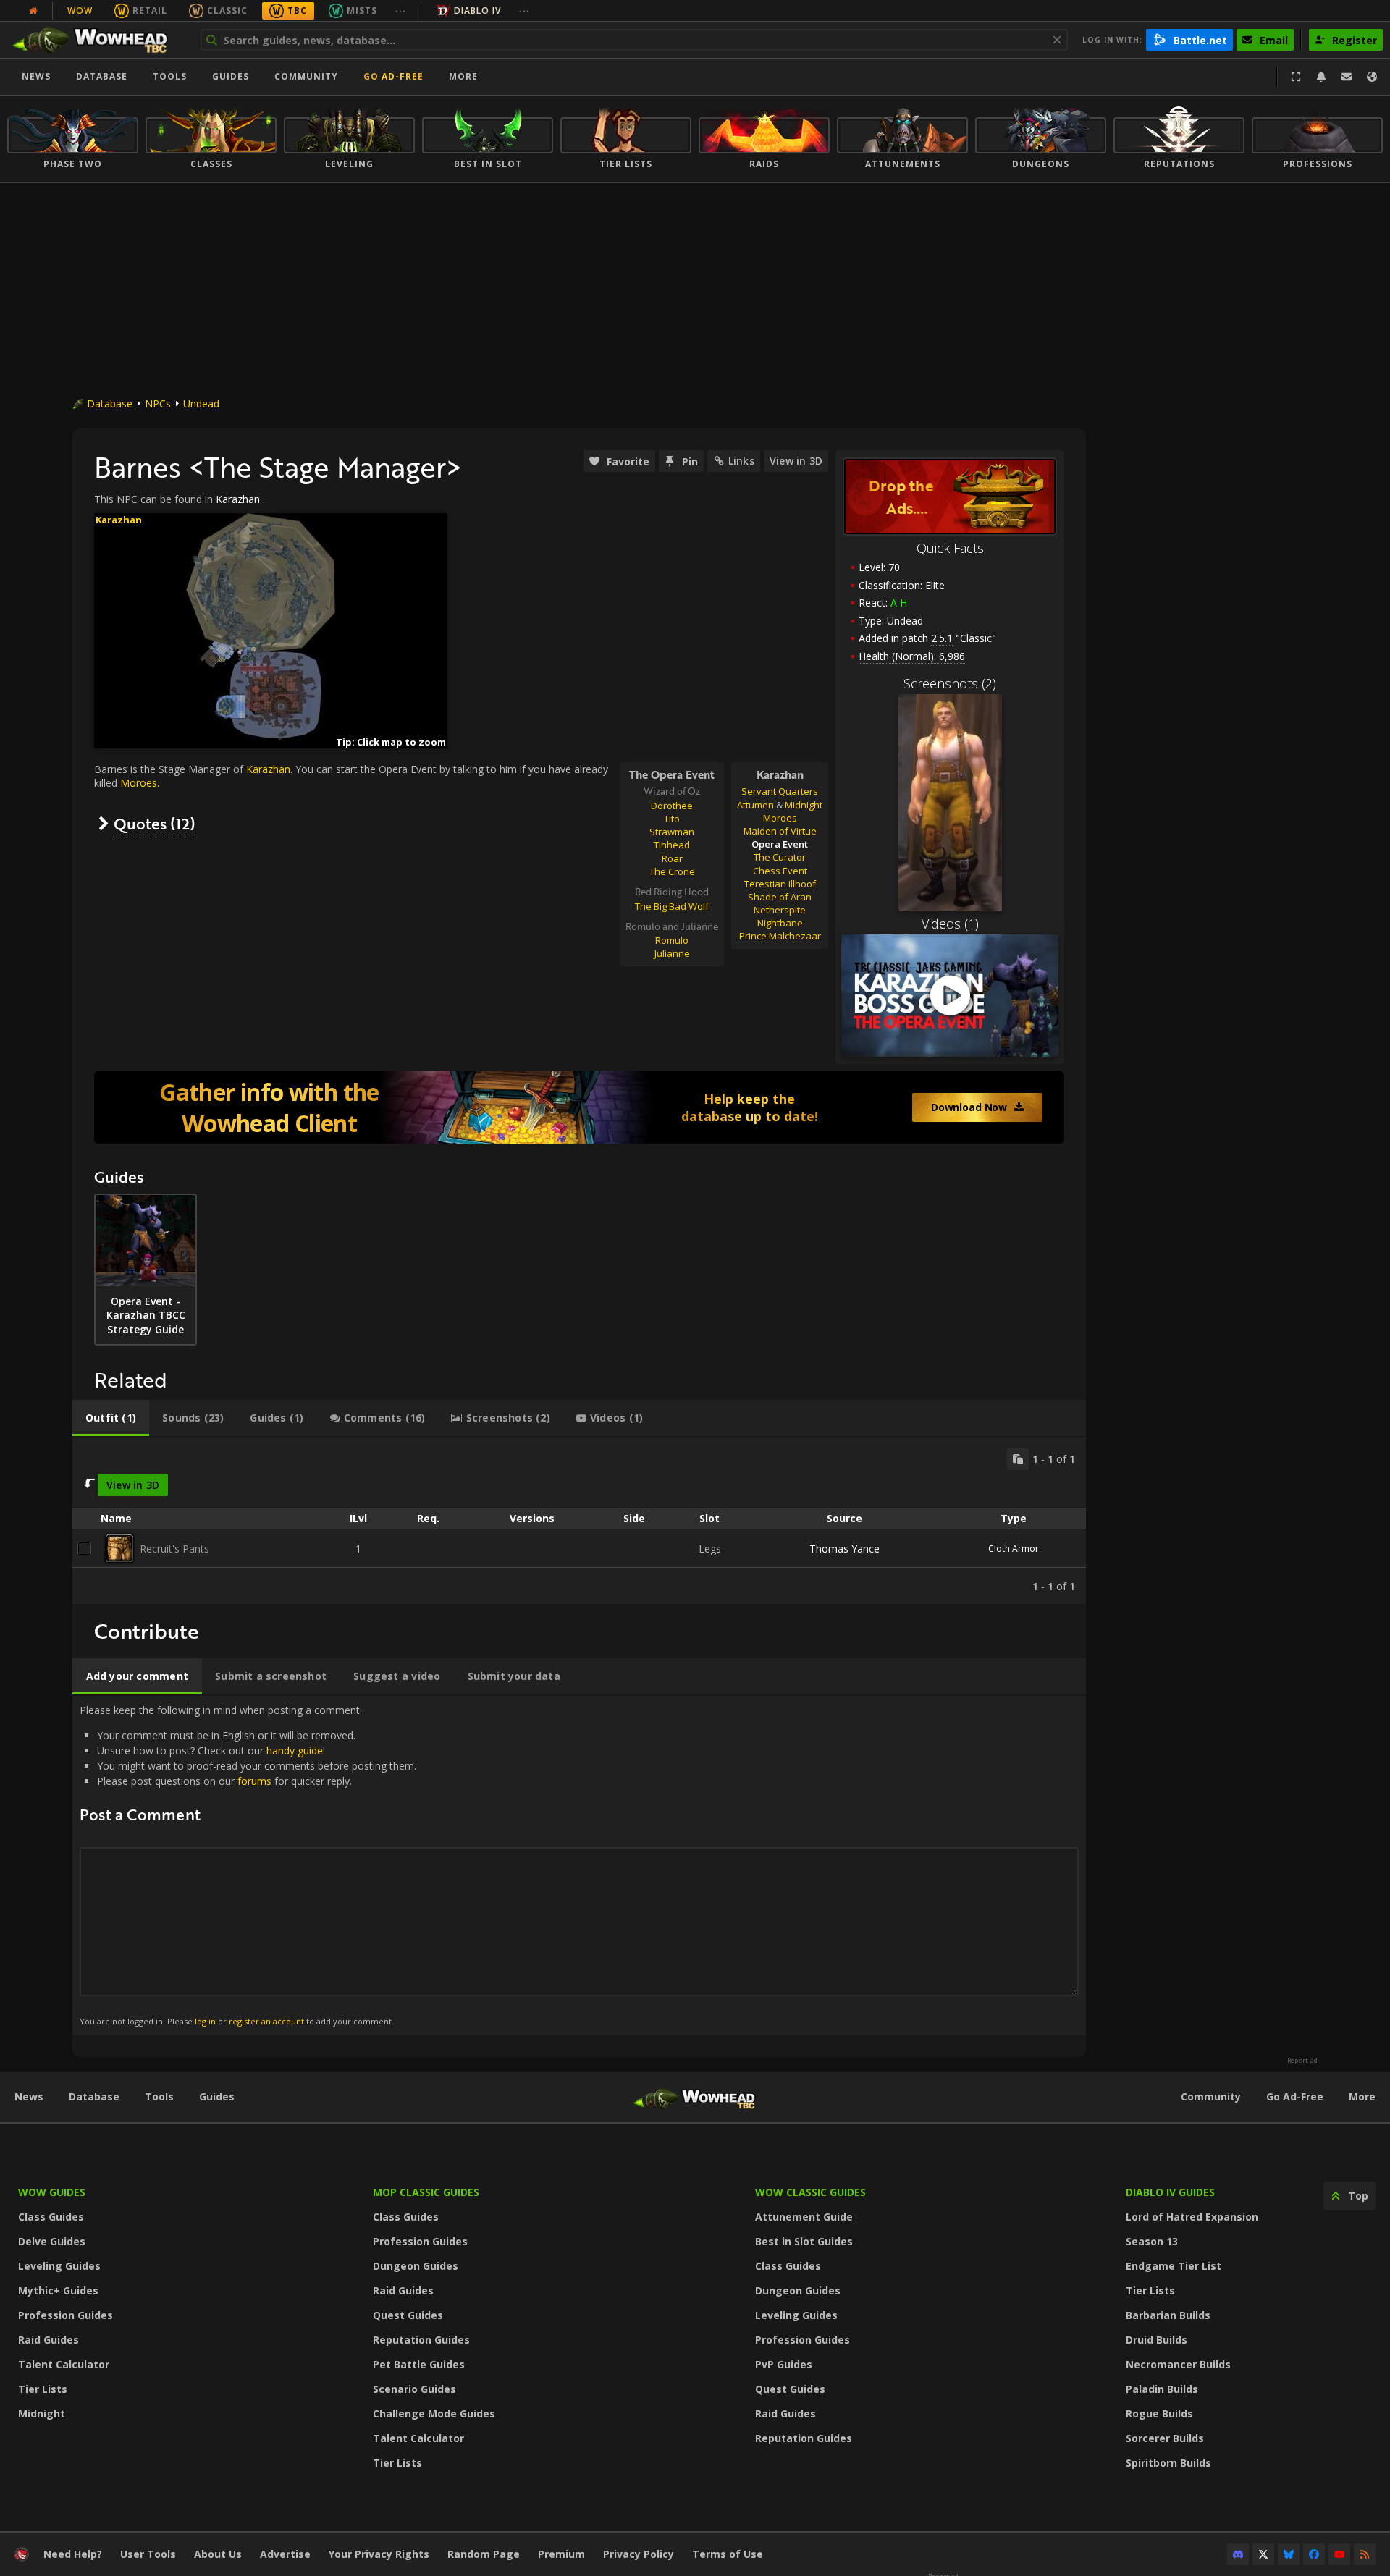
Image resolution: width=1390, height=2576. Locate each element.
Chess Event (780, 871)
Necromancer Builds (1178, 2364)
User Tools (148, 2554)
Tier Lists (43, 2389)
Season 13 (1152, 2241)
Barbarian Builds (1168, 2315)
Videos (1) (950, 924)
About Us (218, 2554)
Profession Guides (66, 2315)
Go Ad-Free (393, 76)
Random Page (484, 2554)
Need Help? (73, 2554)
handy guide (295, 1751)
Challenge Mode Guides (434, 2414)
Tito (672, 819)
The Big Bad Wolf (672, 906)
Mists (362, 10)
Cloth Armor (1014, 1549)
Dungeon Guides (416, 2266)
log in (205, 2021)
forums (254, 1781)
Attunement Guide (804, 2217)
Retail (150, 10)
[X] (1263, 2554)
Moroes (780, 818)
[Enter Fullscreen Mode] (1296, 77)
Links (741, 461)
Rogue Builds (1159, 2414)
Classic (227, 10)
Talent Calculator (64, 2364)
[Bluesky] (1289, 2554)
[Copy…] (1018, 1459)
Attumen (755, 805)
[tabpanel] (579, 1521)
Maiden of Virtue (780, 831)
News (36, 76)
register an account (266, 2021)
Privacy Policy (639, 2554)
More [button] (463, 76)
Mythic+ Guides (58, 2290)
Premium (561, 2554)
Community (306, 76)
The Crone (672, 871)
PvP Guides (784, 2364)
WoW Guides (52, 2192)
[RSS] (1365, 2554)
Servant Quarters (780, 791)
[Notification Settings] (1321, 77)
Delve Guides (52, 2241)
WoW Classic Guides (810, 2192)
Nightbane (780, 923)
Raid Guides (49, 2340)
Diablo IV (477, 10)
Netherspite (780, 910)
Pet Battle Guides (419, 2364)
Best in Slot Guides (804, 2241)
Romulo (672, 940)
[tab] (111, 1418)
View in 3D (796, 461)
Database (102, 76)
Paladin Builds (1162, 2389)
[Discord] (1238, 2554)
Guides (231, 76)
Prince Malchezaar (780, 936)
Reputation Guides (421, 2340)
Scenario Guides (414, 2389)
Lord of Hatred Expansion (1192, 2217)
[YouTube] (1339, 2554)
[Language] (1372, 77)
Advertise (285, 2554)
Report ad (1302, 2061)
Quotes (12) (155, 823)
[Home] (97, 40)
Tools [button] (170, 76)
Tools (159, 2096)
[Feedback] (1347, 77)
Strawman (672, 832)
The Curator (780, 857)
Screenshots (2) (950, 683)
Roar (672, 858)
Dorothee (672, 806)
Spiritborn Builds (1168, 2463)
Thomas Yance (844, 1549)
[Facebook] (1314, 2554)
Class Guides (51, 2217)
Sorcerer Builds (1165, 2438)
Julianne (672, 953)
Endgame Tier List (1174, 2266)
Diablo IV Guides (1170, 2192)
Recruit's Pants (174, 1549)
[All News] (33, 11)
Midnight (804, 805)
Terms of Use (728, 2554)
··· (401, 10)
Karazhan (238, 499)
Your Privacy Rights (379, 2554)
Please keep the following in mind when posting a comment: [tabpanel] (248, 1865)
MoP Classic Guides (426, 2192)
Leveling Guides (59, 2266)
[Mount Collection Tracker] (579, 1107)
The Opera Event (672, 774)
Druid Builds (1157, 2340)
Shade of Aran (780, 897)
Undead (201, 404)
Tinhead (672, 845)
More (1362, 2096)
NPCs (158, 404)
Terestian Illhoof (780, 884)
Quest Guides (408, 2315)
